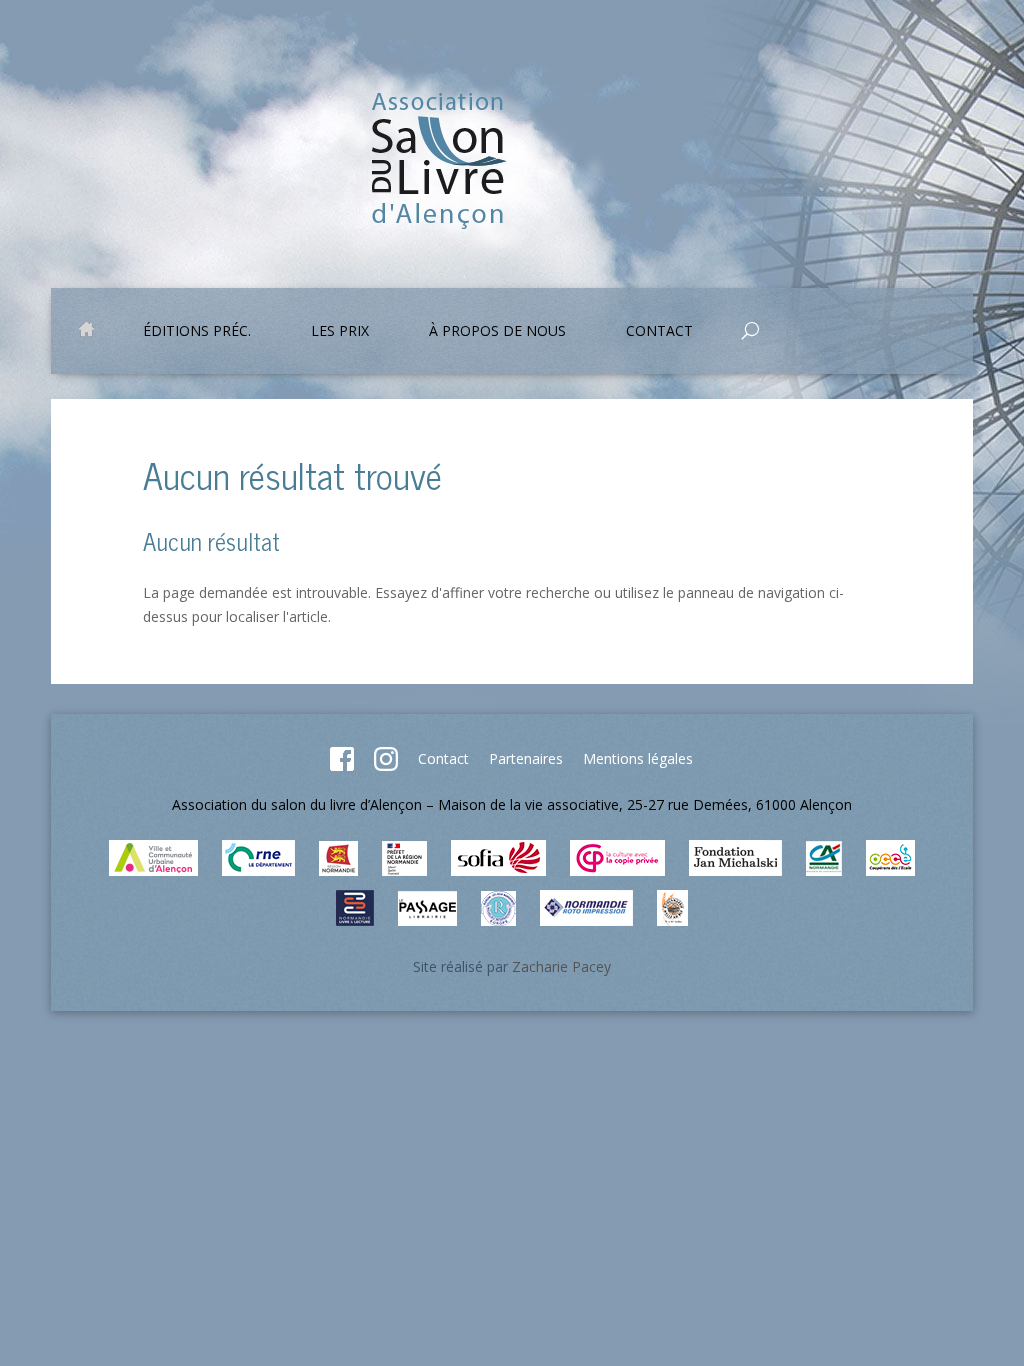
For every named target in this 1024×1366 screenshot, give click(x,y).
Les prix (340, 332)
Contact (443, 758)
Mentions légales (638, 758)
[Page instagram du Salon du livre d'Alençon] (386, 765)
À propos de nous (497, 332)
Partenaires (526, 758)
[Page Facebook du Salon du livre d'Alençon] (342, 765)
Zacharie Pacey (561, 966)
